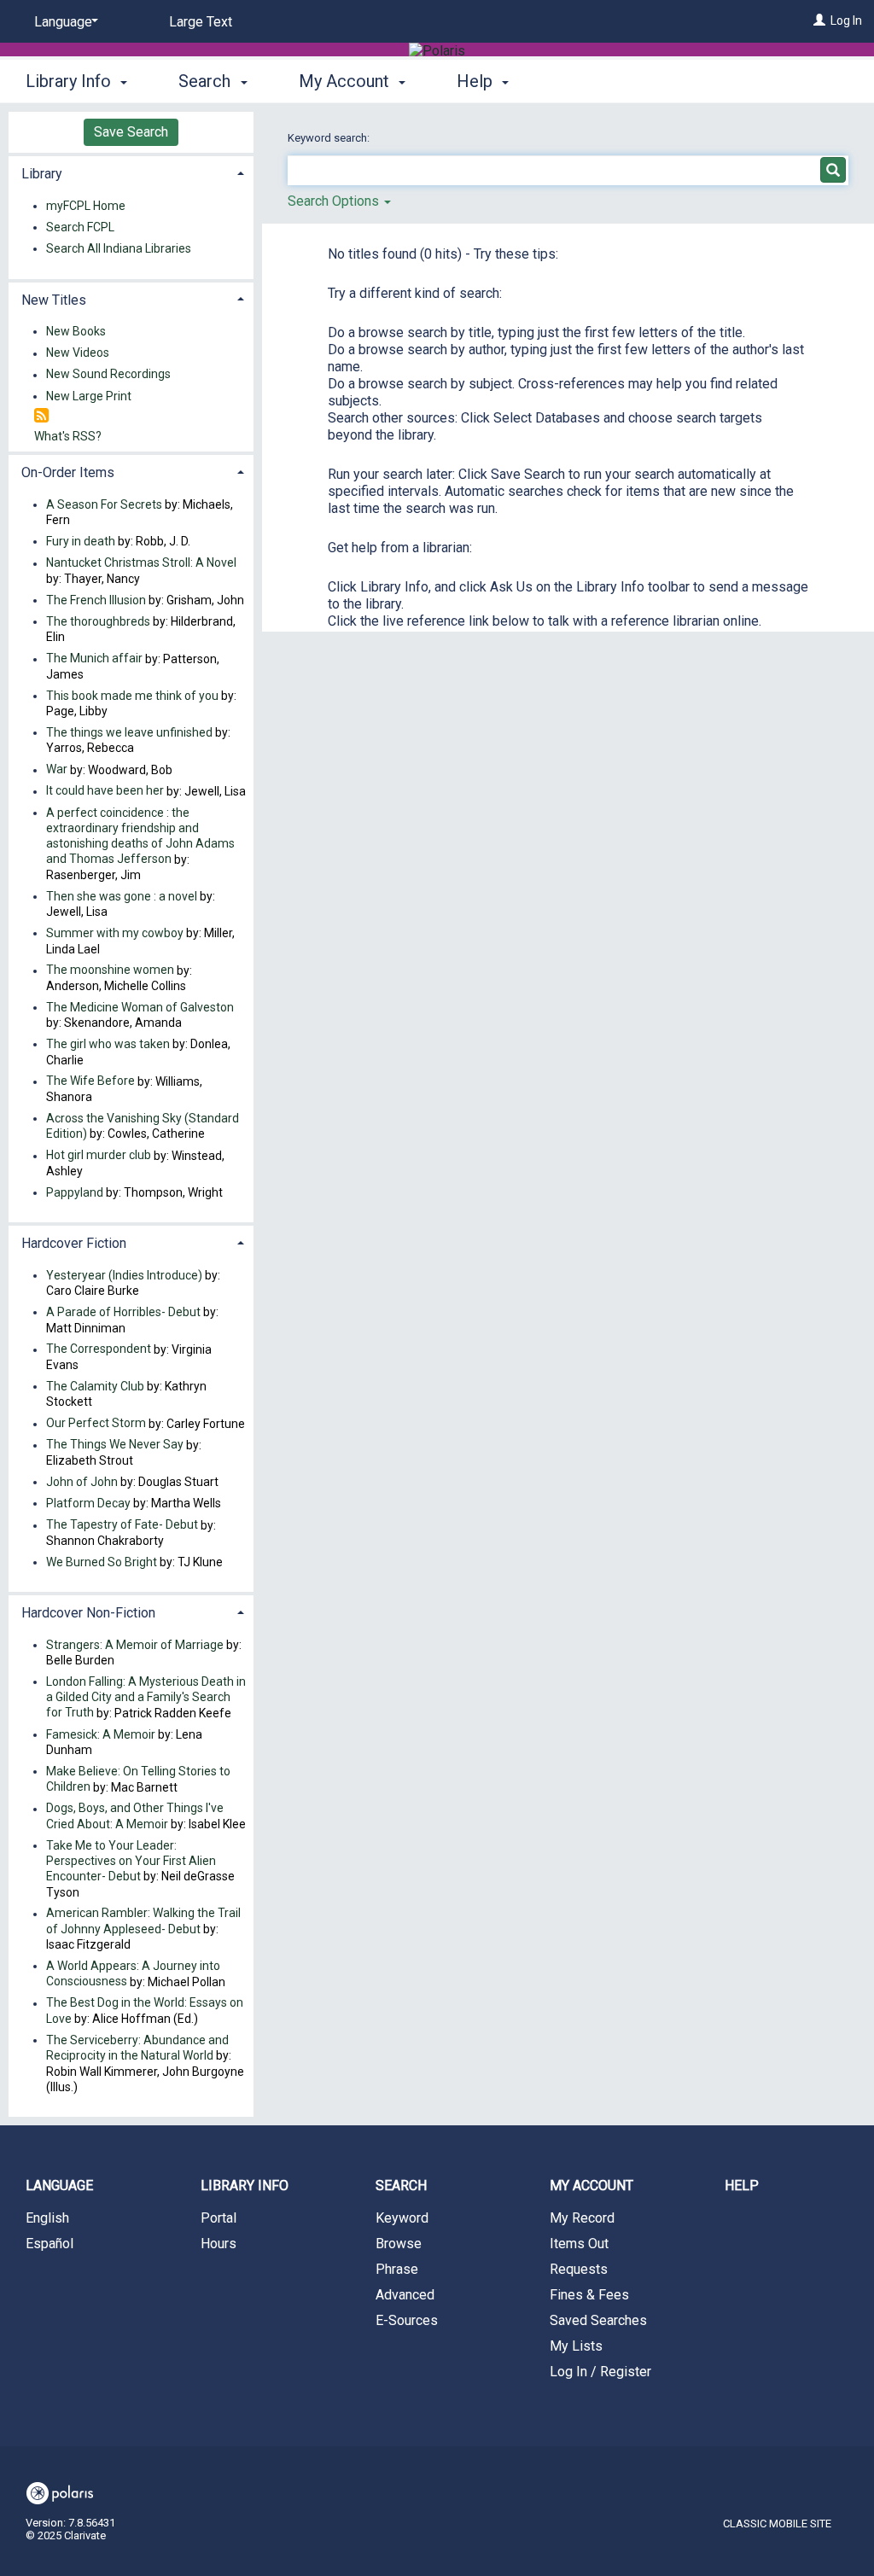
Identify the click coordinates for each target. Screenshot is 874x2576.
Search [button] (207, 81)
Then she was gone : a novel (122, 896)
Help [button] (477, 81)
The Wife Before (90, 1081)
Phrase (397, 2269)
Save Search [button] (131, 132)
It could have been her (105, 791)
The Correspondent (99, 1349)
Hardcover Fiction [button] (74, 1243)
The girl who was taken (108, 1044)
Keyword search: (330, 138)
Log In (846, 20)
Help (742, 2186)
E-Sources (407, 2320)
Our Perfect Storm (96, 1424)
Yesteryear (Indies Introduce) (124, 1275)
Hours (218, 2244)
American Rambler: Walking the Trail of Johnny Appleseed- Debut (143, 1921)
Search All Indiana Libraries (119, 248)
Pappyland (75, 1192)
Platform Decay (88, 1503)
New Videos (78, 353)
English (47, 2218)
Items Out (579, 2244)
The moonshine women (110, 970)
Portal (218, 2218)
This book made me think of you (132, 696)
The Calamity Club (95, 1386)
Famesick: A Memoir (101, 1734)
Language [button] (59, 2186)
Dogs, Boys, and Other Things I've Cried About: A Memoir (135, 1816)
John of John (83, 1482)
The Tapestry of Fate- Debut (122, 1525)
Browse (399, 2244)
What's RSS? (68, 436)
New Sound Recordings (108, 375)
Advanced (405, 2295)
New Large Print (89, 396)
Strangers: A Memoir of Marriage (135, 1645)
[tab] (131, 172)
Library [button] (42, 174)
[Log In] (819, 20)
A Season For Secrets (104, 504)
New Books (76, 331)
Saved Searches (598, 2320)
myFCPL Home (86, 206)
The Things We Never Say (115, 1445)
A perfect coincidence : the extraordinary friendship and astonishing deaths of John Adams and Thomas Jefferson (140, 836)
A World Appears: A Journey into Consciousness (133, 1973)
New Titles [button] (54, 300)
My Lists (576, 2346)
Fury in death (81, 541)
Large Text (201, 22)
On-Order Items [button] (68, 472)
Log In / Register (600, 2372)
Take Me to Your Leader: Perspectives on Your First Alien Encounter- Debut (131, 1861)
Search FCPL (80, 227)
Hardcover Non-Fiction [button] (88, 1613)
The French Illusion (96, 600)
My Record (582, 2218)
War (57, 770)
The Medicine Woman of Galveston (140, 1007)
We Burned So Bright (102, 1562)
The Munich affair (94, 659)
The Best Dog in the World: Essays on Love (145, 2011)
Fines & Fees (589, 2295)
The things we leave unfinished (129, 732)
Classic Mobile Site (777, 2524)
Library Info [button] (70, 81)
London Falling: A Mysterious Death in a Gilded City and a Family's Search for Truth (146, 1697)
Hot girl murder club (99, 1156)
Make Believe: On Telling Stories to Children (138, 1779)
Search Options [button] (335, 201)
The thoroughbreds (98, 621)
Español (50, 2244)
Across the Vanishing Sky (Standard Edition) (143, 1126)
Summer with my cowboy (115, 933)
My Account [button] (346, 81)
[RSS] (41, 416)
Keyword (402, 2218)
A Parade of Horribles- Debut (125, 1312)
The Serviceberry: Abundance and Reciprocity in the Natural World (137, 2048)
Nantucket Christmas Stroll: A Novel (141, 563)
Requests (579, 2269)
